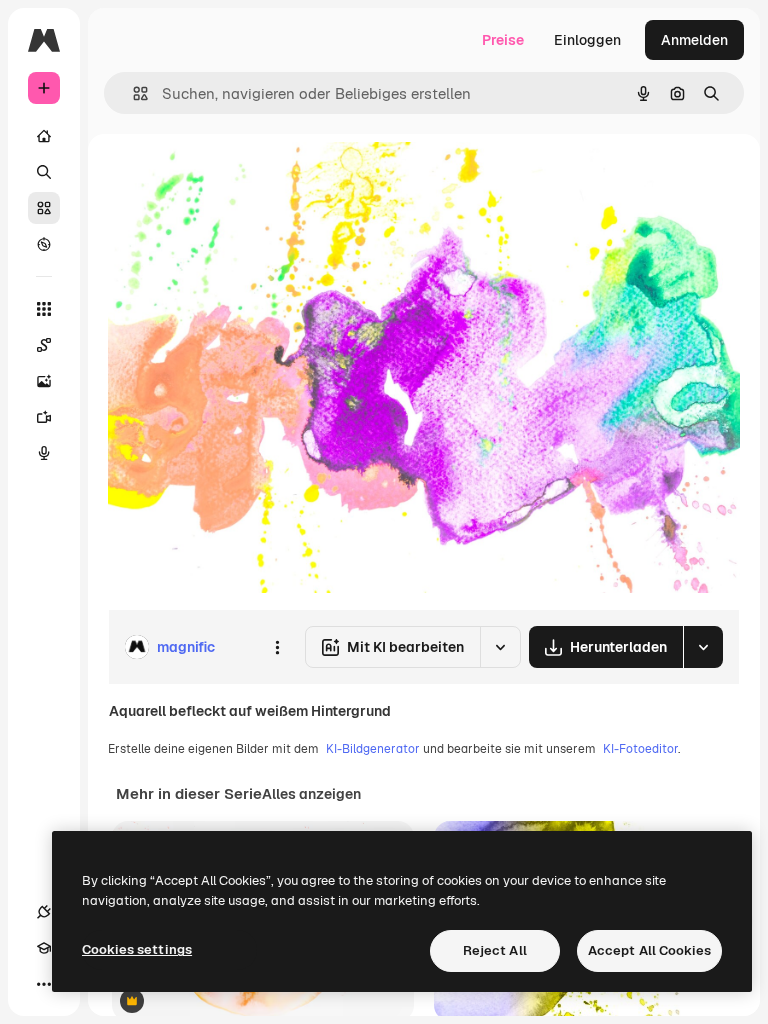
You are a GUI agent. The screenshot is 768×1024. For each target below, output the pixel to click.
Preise (503, 40)
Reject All (495, 950)
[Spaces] (44, 345)
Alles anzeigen (311, 794)
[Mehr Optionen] (277, 647)
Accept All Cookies (649, 950)
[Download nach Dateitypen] (703, 647)
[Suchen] (44, 172)
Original (236, 179)
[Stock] (44, 208)
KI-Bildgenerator (373, 749)
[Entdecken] (44, 244)
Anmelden (694, 40)
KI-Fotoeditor (640, 749)
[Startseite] (44, 136)
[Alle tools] (44, 309)
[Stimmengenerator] (44, 453)
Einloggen (587, 40)
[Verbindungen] (44, 912)
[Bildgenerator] (44, 381)
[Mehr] (44, 984)
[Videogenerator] (44, 417)
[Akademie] (44, 948)
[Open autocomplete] (132, 93)
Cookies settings (137, 949)
